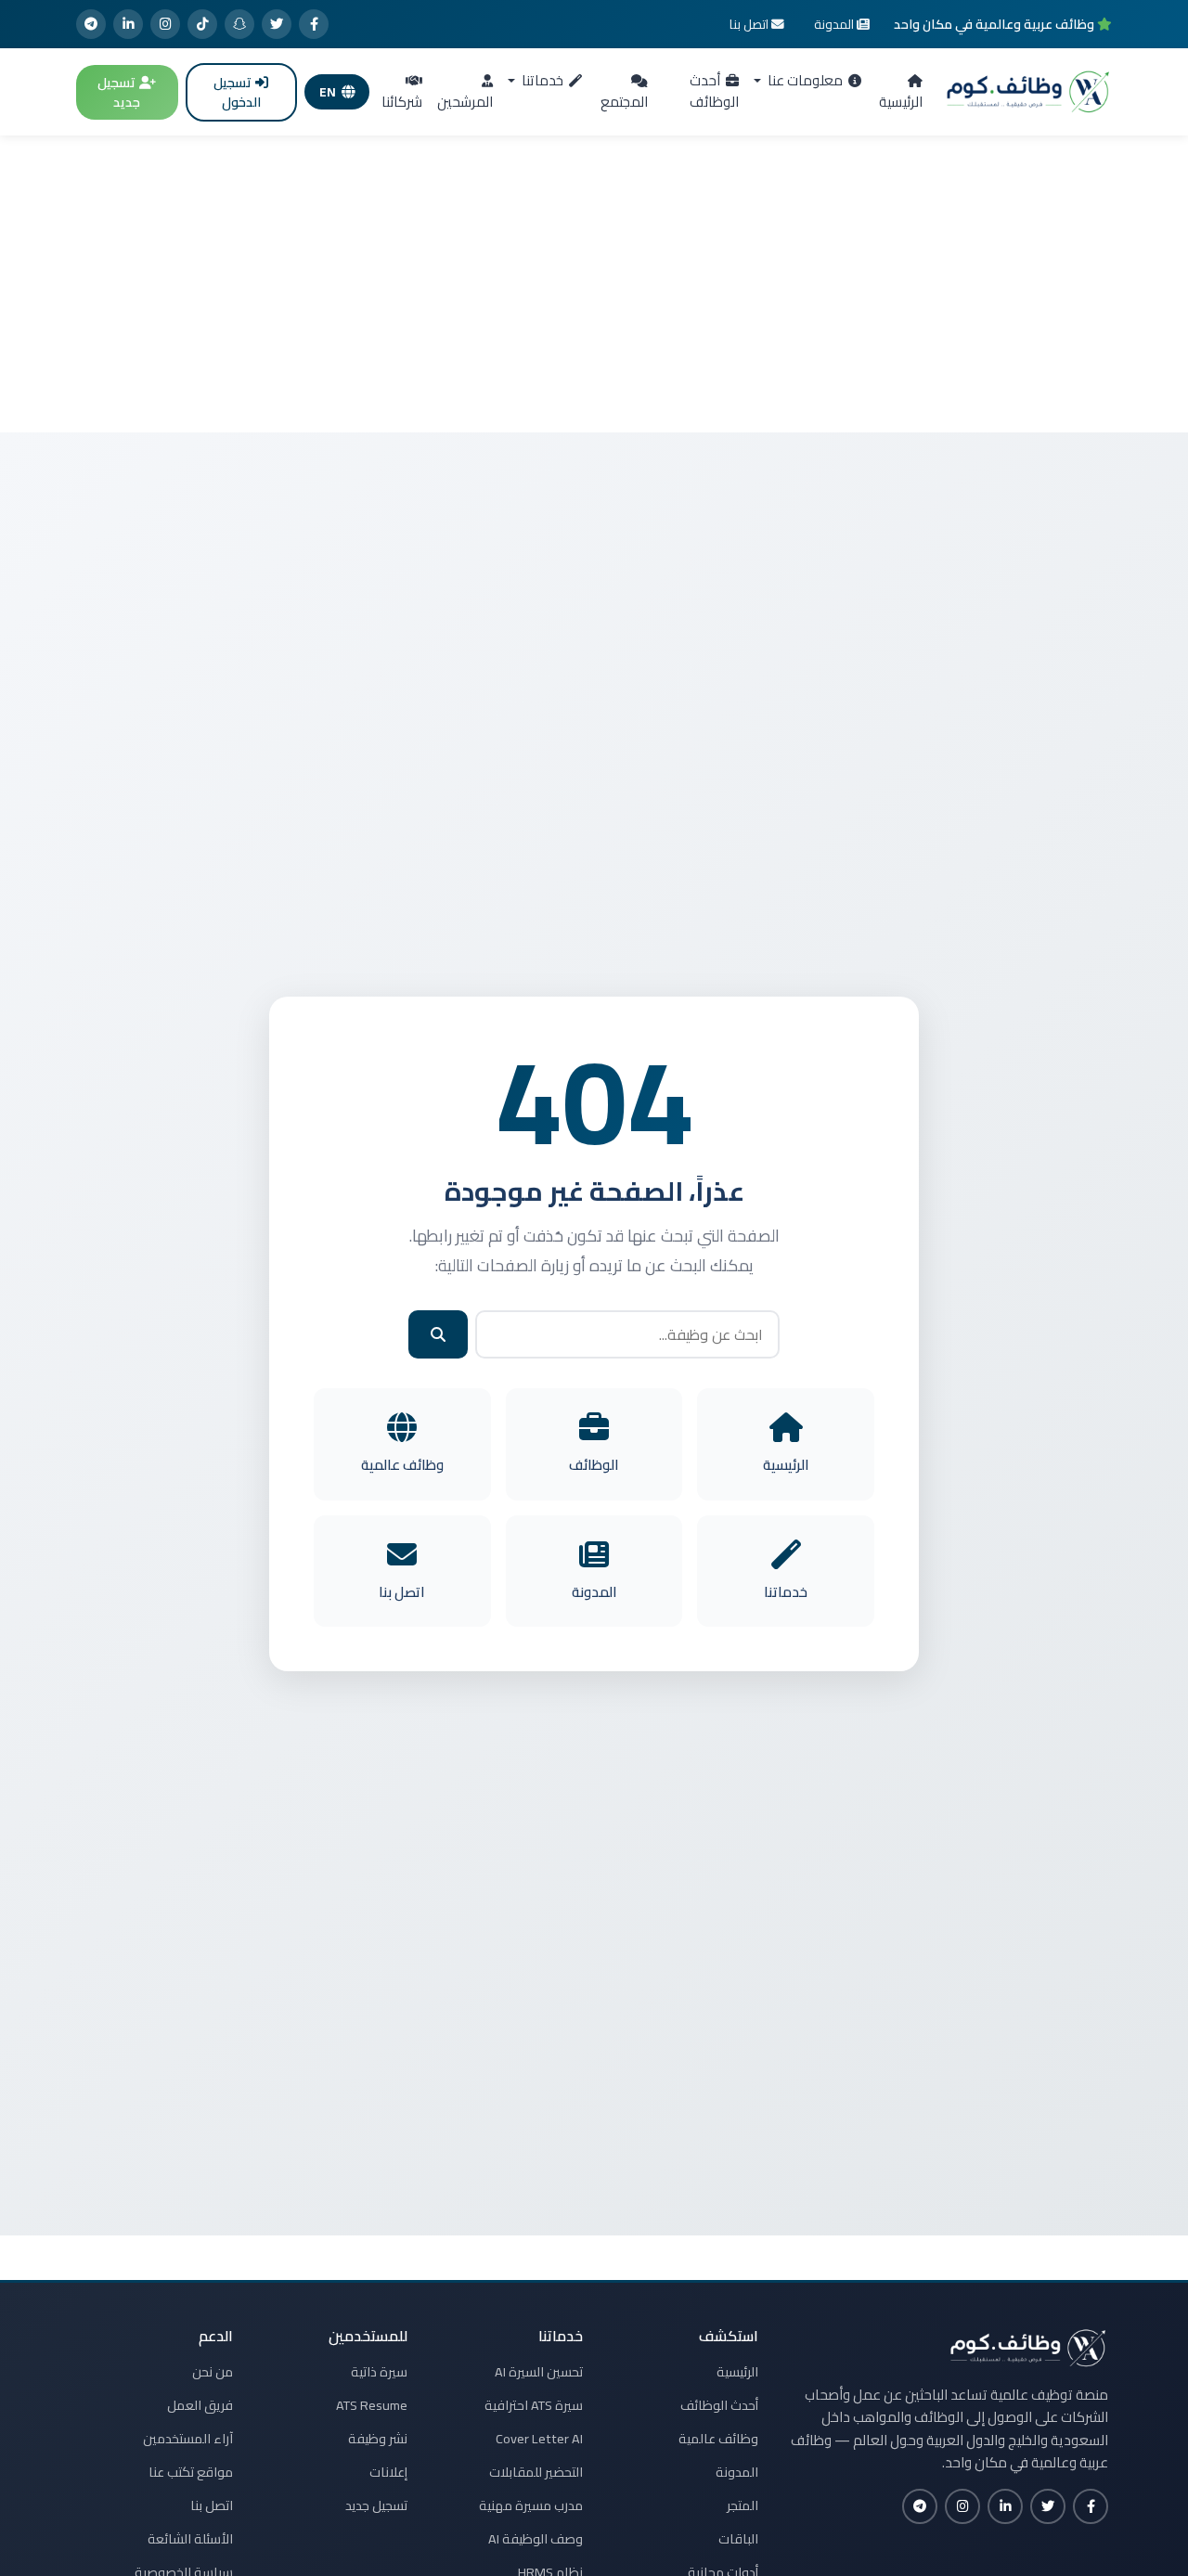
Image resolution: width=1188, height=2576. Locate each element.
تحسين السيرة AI (539, 2372)
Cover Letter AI (539, 2439)
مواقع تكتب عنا (191, 2472)
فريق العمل (200, 2405)
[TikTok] (202, 24)
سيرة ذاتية (379, 2372)
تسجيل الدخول (237, 92)
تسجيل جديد (119, 92)
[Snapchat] (239, 24)
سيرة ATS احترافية (534, 2405)
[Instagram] (165, 24)
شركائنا (402, 102)
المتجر (742, 2505)
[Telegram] (91, 24)
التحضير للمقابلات (536, 2472)
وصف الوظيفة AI (536, 2539)
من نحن (213, 2372)
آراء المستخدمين (188, 2439)
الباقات (738, 2539)
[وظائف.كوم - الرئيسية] (1028, 92)
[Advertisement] (594, 284)
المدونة (737, 2472)
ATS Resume (372, 2405)
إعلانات (388, 2472)
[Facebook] (314, 24)
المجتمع (624, 102)
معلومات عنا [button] (804, 80)
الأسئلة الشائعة (190, 2539)
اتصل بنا (212, 2505)
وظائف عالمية (718, 2439)
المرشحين (465, 102)
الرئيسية (901, 102)
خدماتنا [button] (541, 80)
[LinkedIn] (128, 24)
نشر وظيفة (378, 2439)
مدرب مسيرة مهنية (531, 2505)
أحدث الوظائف (714, 91)
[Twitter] (277, 24)
